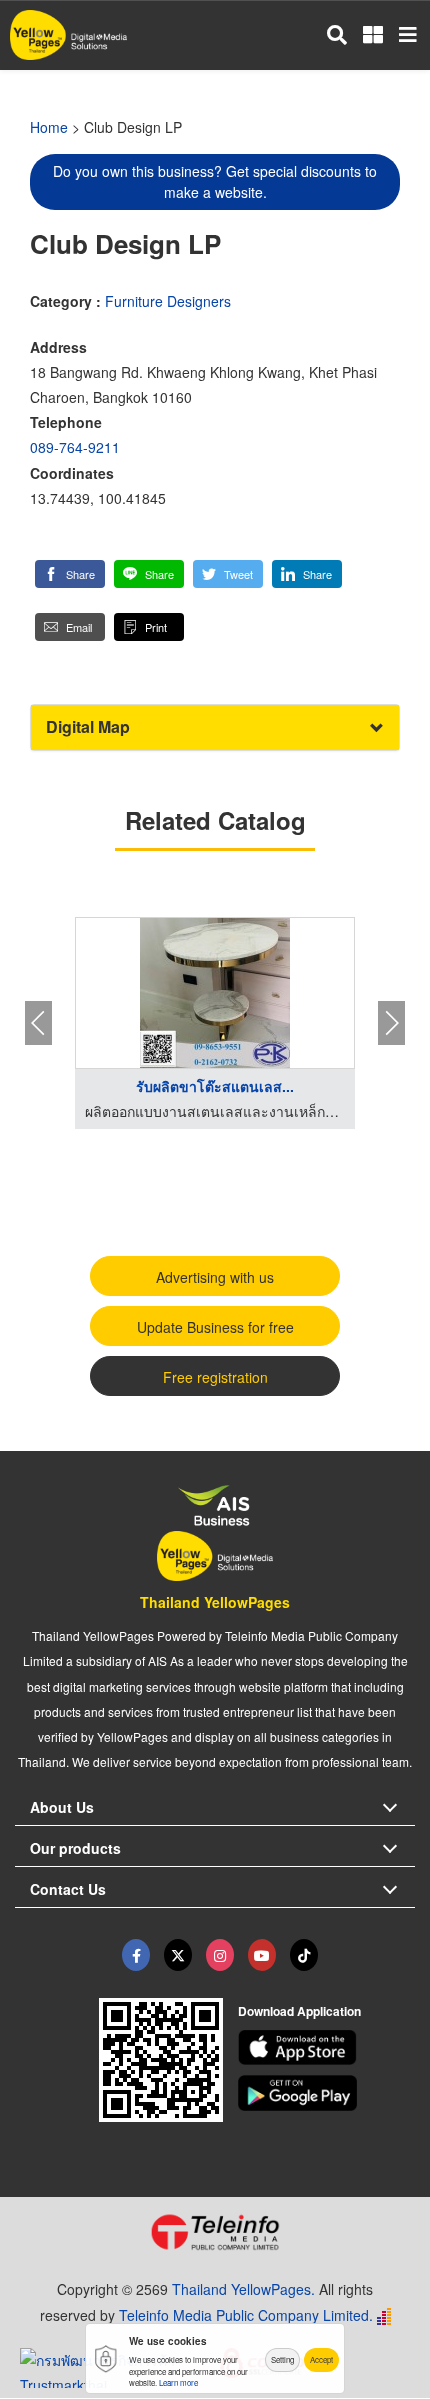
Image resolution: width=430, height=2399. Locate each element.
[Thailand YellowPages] (178, 1955)
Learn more (178, 2382)
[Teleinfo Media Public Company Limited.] (215, 2232)
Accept (321, 2359)
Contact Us (68, 1889)
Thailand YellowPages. (243, 2289)
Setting (282, 2359)
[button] (70, 574)
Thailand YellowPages (215, 1602)
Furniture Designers (168, 301)
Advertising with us (215, 1277)
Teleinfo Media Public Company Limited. (246, 2315)
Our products (75, 1848)
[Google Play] (327, 2093)
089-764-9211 (75, 447)
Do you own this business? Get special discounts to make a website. (215, 181)
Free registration (215, 1377)
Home (49, 127)
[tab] (215, 727)
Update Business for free (215, 1327)
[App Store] (327, 2048)
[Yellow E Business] (136, 1955)
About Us (62, 1807)
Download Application (299, 2011)
